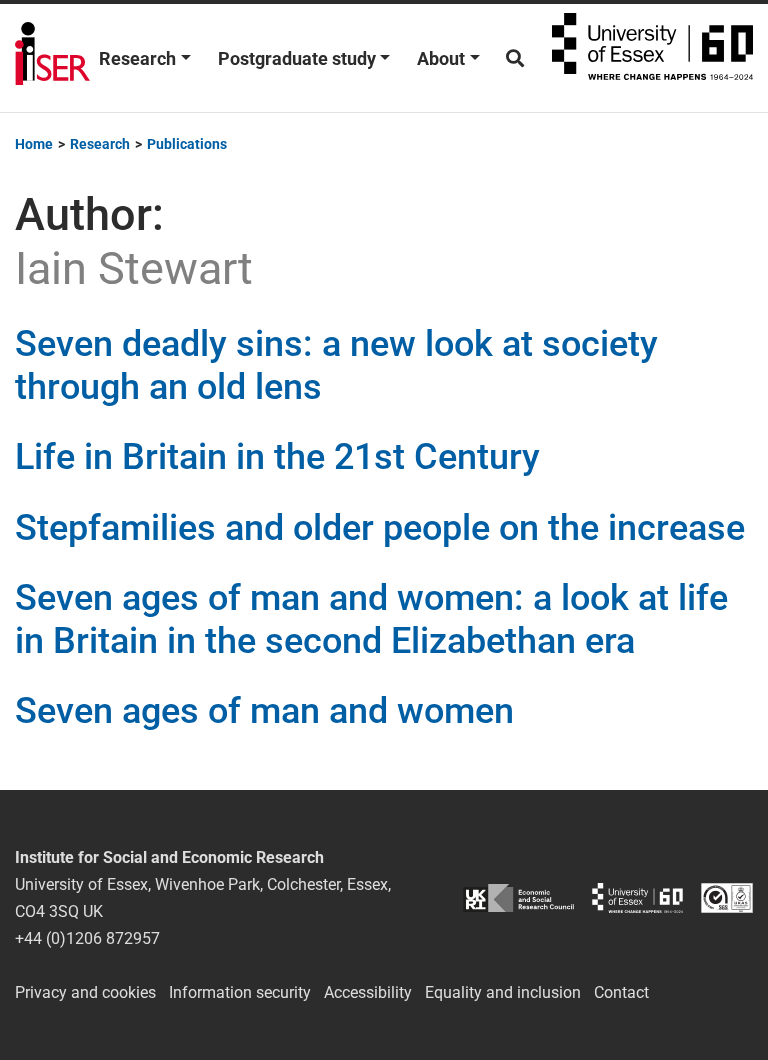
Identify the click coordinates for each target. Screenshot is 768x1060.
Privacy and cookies (85, 992)
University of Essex (652, 58)
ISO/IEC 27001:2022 (727, 898)
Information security (240, 992)
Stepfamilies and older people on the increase (380, 528)
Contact (621, 992)
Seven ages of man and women (264, 711)
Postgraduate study (297, 58)
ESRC (518, 898)
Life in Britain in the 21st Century (277, 457)
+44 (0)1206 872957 (87, 938)
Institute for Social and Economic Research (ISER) (52, 58)
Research (137, 58)
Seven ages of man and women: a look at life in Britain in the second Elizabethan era (371, 619)
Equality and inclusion (503, 992)
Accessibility (368, 992)
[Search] (515, 58)
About (441, 58)
